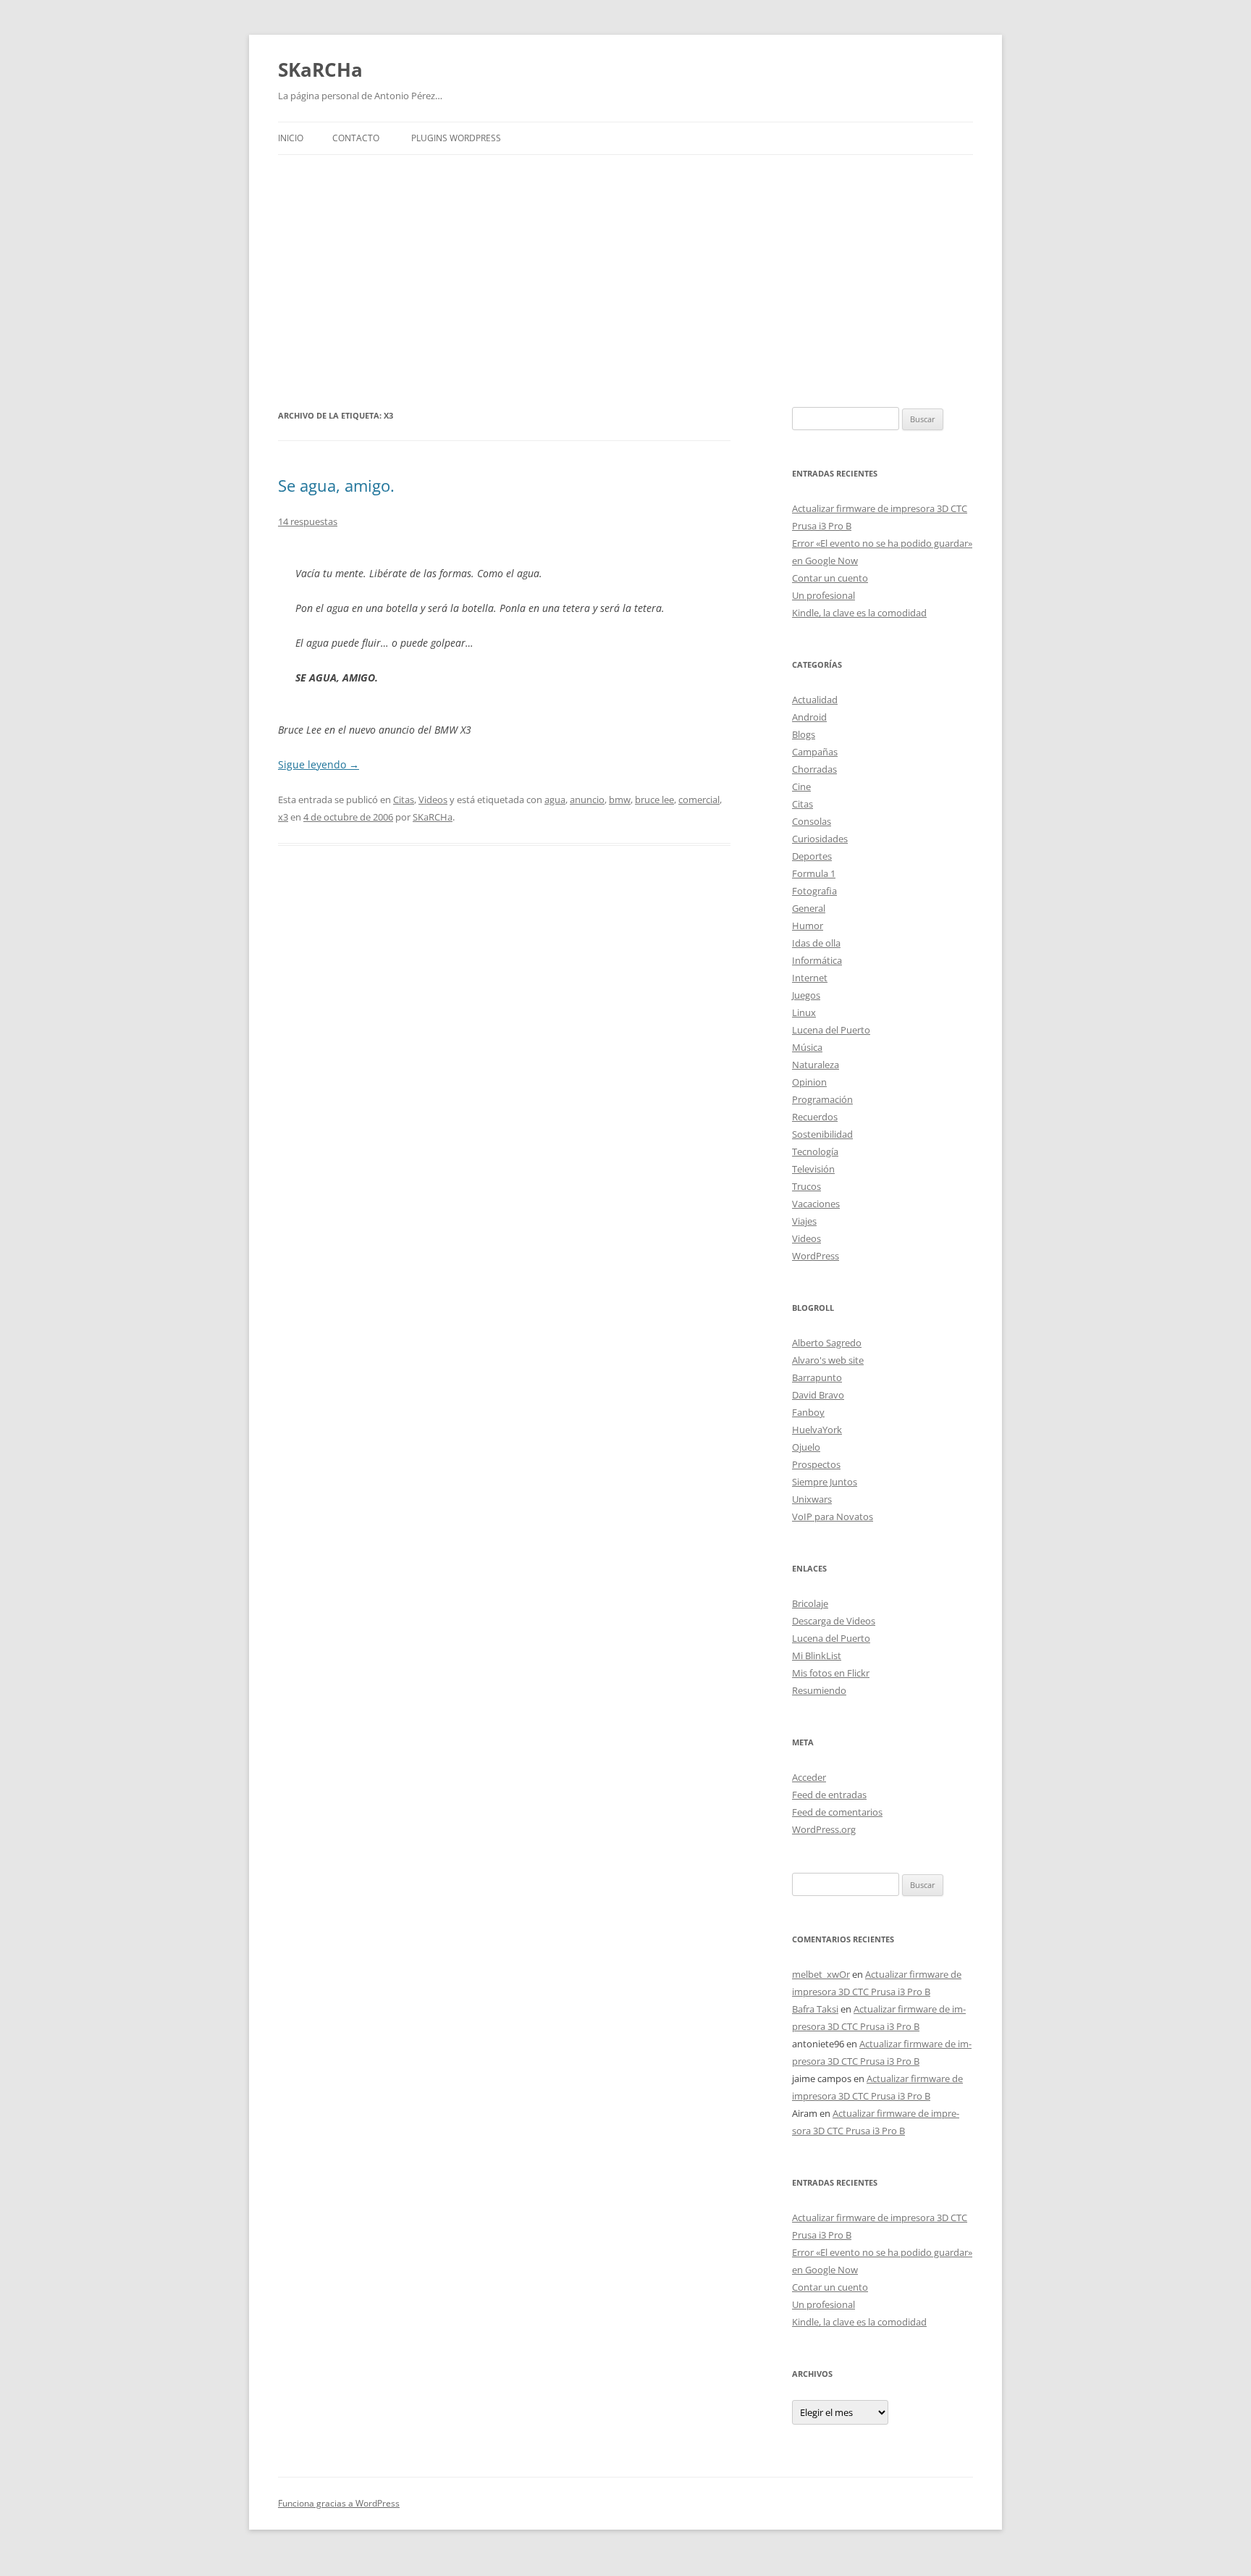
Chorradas (814, 769)
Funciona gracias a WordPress (339, 2503)
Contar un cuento (830, 578)
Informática (817, 960)
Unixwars (812, 1499)
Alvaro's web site (828, 1360)
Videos (433, 800)
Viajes (804, 1221)
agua (555, 800)
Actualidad (815, 700)
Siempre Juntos (825, 1482)
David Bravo (818, 1395)
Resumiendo (819, 1690)
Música (807, 1047)
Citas (404, 800)
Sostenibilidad (822, 1134)
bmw (620, 800)
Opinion (809, 1082)
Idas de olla (816, 943)
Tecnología (815, 1151)
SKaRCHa (320, 70)
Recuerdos (815, 1117)
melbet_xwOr (821, 1974)
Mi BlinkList (817, 1656)
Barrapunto (817, 1377)
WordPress (816, 1256)
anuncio (587, 800)
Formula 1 (814, 873)
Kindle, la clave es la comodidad (859, 613)
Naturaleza (816, 1065)
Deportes (812, 856)
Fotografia (814, 891)
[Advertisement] (625, 281)
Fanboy (808, 1412)
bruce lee (654, 800)
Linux (804, 1012)
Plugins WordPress (456, 138)
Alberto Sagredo (827, 1343)
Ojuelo (806, 1447)
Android (809, 717)
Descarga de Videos (834, 1621)
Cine (801, 786)
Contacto (356, 138)
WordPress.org (824, 1829)
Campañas (815, 752)
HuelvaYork (817, 1430)
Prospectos (816, 1464)
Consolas (812, 821)
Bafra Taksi (815, 2009)
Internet (810, 978)
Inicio (291, 138)
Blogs (804, 734)
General (809, 908)
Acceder (809, 1777)
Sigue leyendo (319, 764)
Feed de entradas (829, 1795)
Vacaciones (816, 1204)
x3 (283, 817)
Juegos (806, 995)
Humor (808, 926)
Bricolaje (810, 1603)
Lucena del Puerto (831, 1030)
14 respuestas (308, 521)
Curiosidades (820, 839)
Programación (822, 1099)
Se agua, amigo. (336, 485)
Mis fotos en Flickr (831, 1673)
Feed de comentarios (837, 1812)
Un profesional (824, 595)
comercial (699, 800)
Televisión (813, 1169)
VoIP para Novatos (833, 1516)
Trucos (806, 1186)
